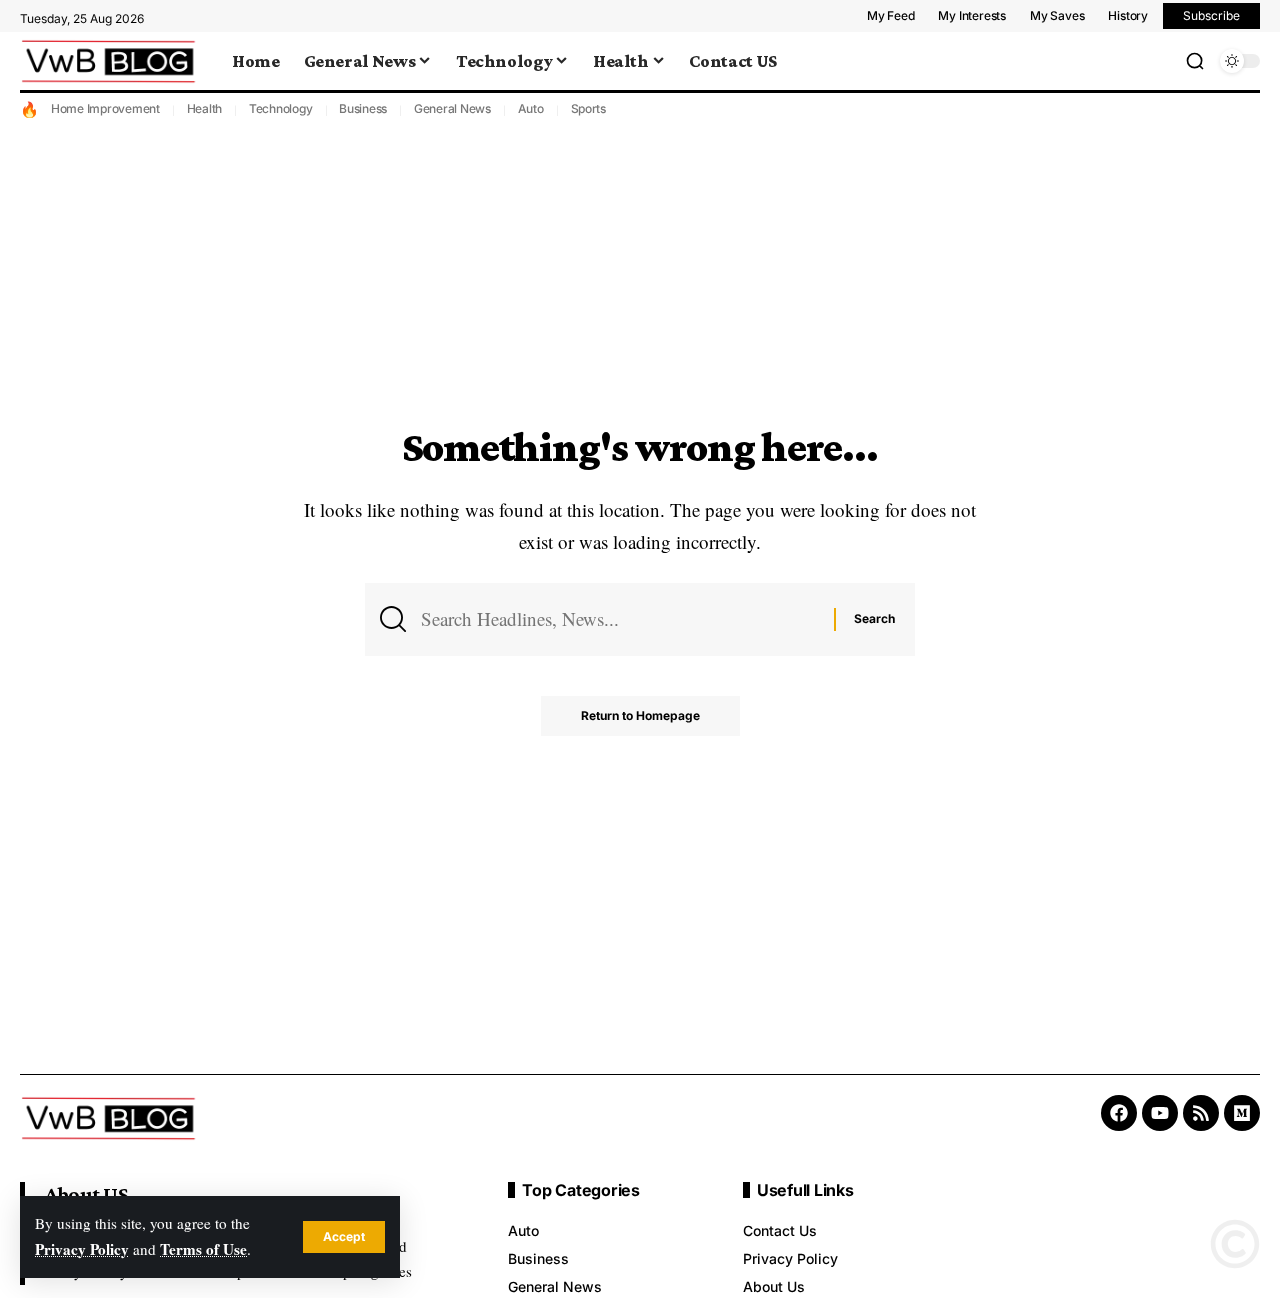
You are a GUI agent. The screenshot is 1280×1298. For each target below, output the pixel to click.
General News (452, 108)
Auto (531, 108)
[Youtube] (1160, 1113)
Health (205, 108)
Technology (281, 108)
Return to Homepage (640, 715)
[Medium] (1242, 1113)
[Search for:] (620, 619)
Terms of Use (203, 1249)
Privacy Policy (82, 1249)
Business (363, 108)
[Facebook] (1119, 1113)
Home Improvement (105, 108)
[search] (1195, 61)
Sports (589, 108)
